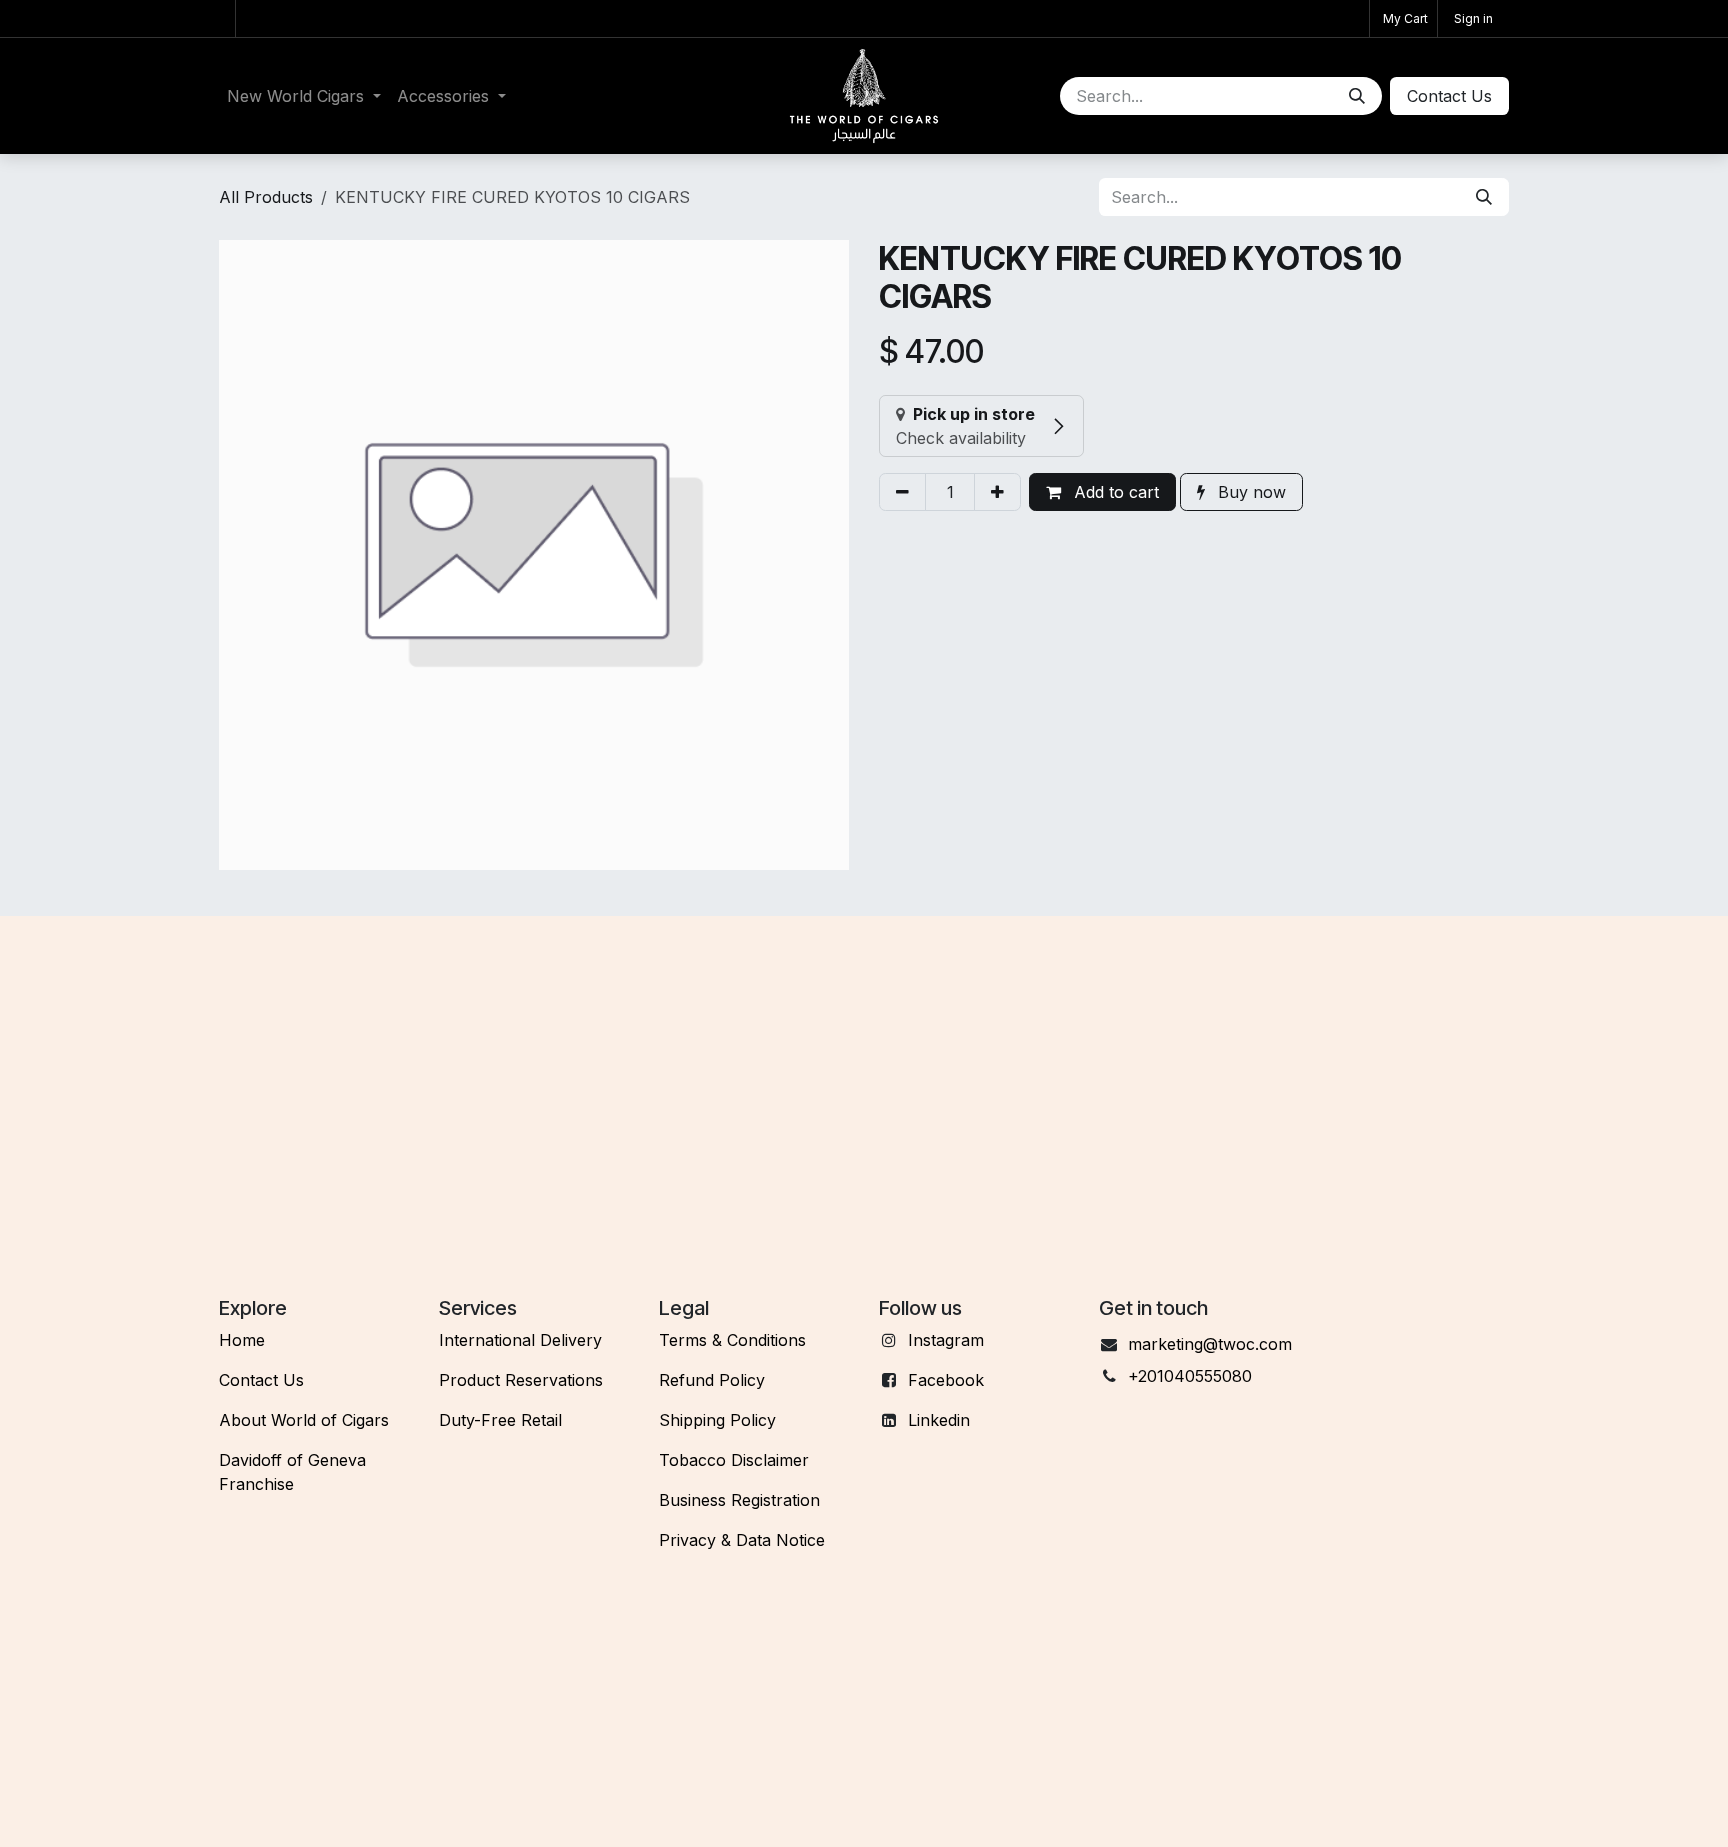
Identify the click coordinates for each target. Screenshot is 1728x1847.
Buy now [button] (1249, 492)
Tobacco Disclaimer (734, 1460)
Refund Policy (712, 1380)
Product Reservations (521, 1380)
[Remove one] (902, 492)
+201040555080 (1190, 1376)
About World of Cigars (304, 1420)
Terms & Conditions (732, 1340)
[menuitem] (304, 96)
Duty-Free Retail (500, 1420)
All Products (266, 197)
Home (242, 1340)
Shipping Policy (717, 1420)
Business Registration (739, 1500)
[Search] (1357, 96)
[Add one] (997, 492)
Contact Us (261, 1380)
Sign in (1473, 18)
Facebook (946, 1380)
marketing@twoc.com (1210, 1344)
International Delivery (520, 1340)
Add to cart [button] (1114, 492)
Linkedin (939, 1420)
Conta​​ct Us (1449, 96)
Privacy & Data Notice (742, 1540)
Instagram (946, 1340)
